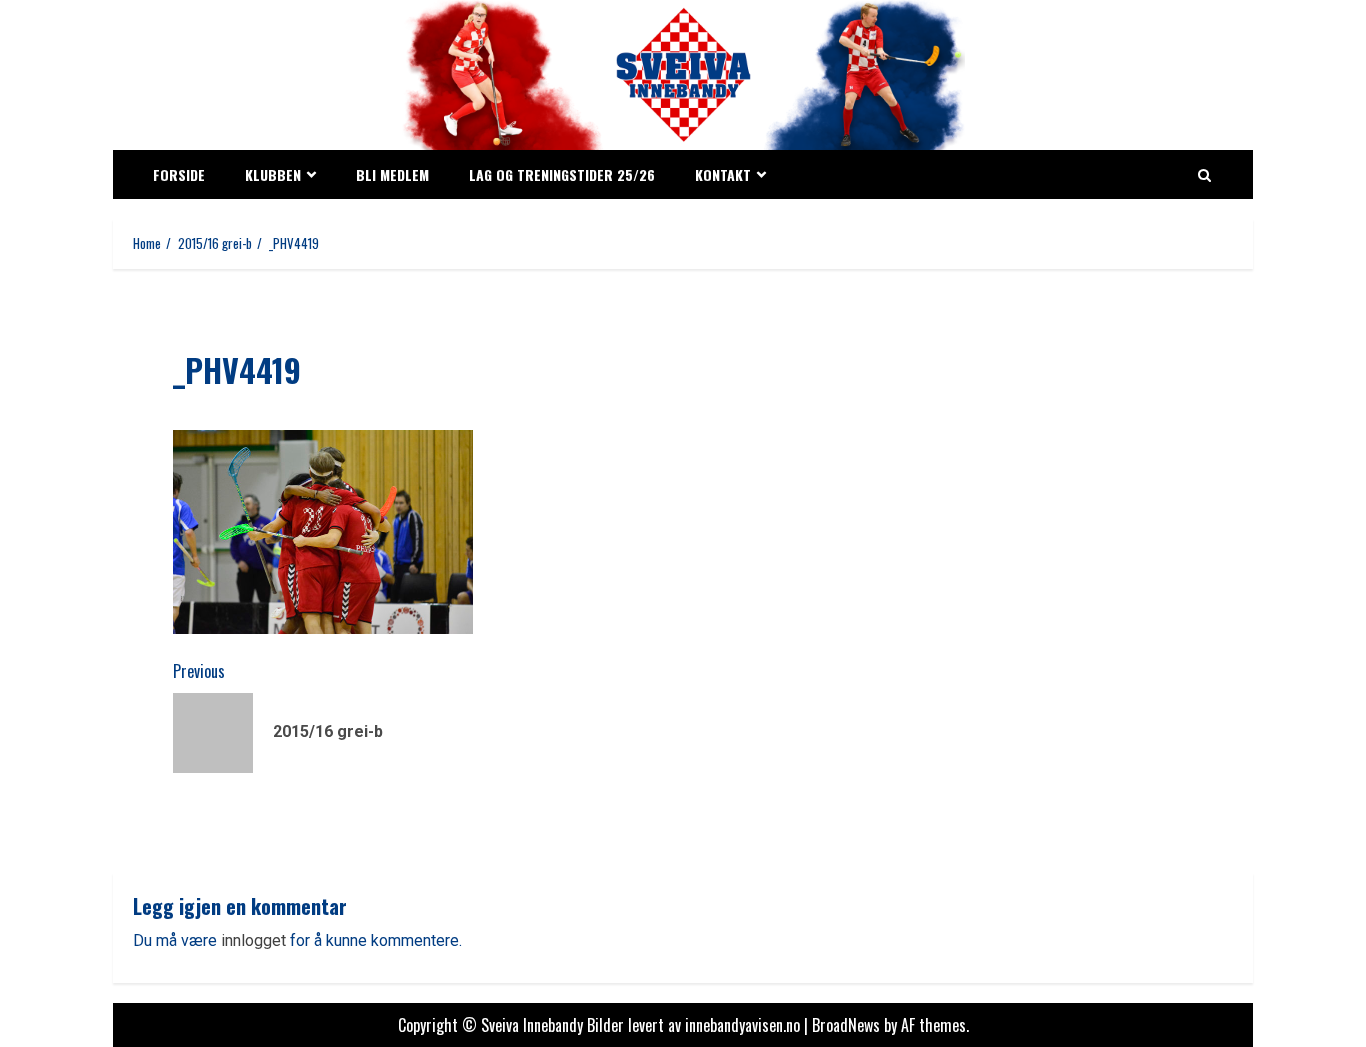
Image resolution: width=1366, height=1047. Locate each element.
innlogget (253, 940)
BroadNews (846, 1025)
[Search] (1204, 175)
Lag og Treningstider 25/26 (562, 174)
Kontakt (723, 174)
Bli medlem (392, 174)
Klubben (273, 174)
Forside (179, 174)
